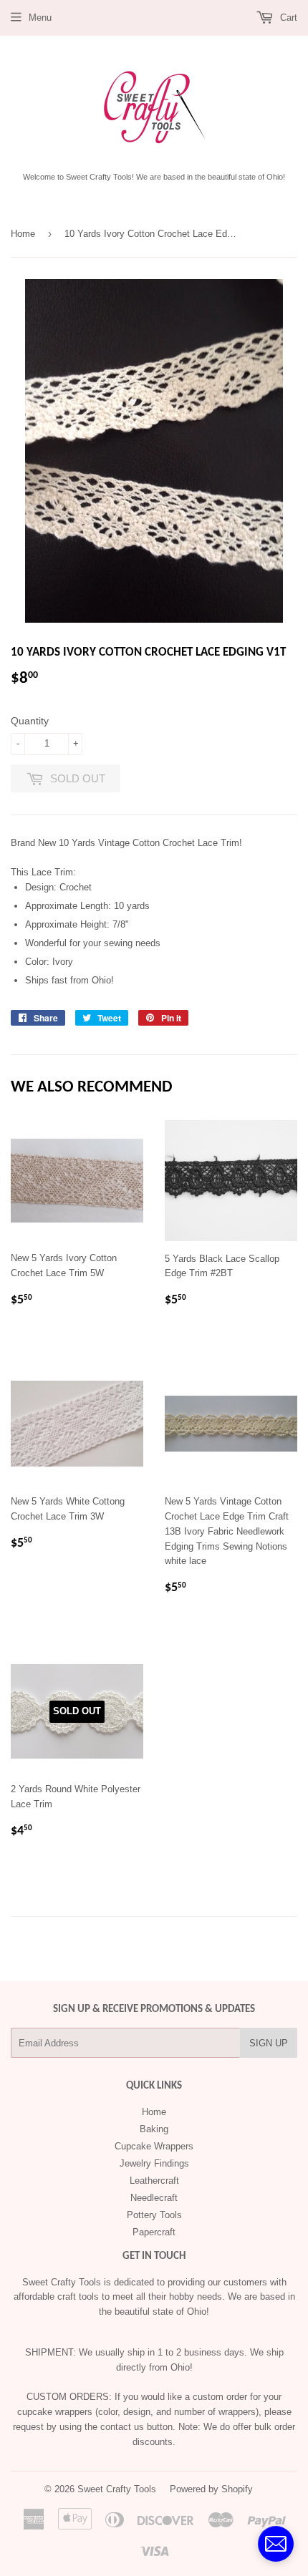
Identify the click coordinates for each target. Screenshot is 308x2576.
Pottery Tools (154, 2215)
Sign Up (269, 2043)
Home (23, 234)
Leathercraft (154, 2181)
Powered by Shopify (211, 2489)
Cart (287, 18)
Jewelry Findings (154, 2163)
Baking (154, 2129)
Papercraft (154, 2232)
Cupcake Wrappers (154, 2146)
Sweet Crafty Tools (117, 2489)
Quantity (30, 721)
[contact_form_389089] (276, 2544)
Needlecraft (154, 2198)
